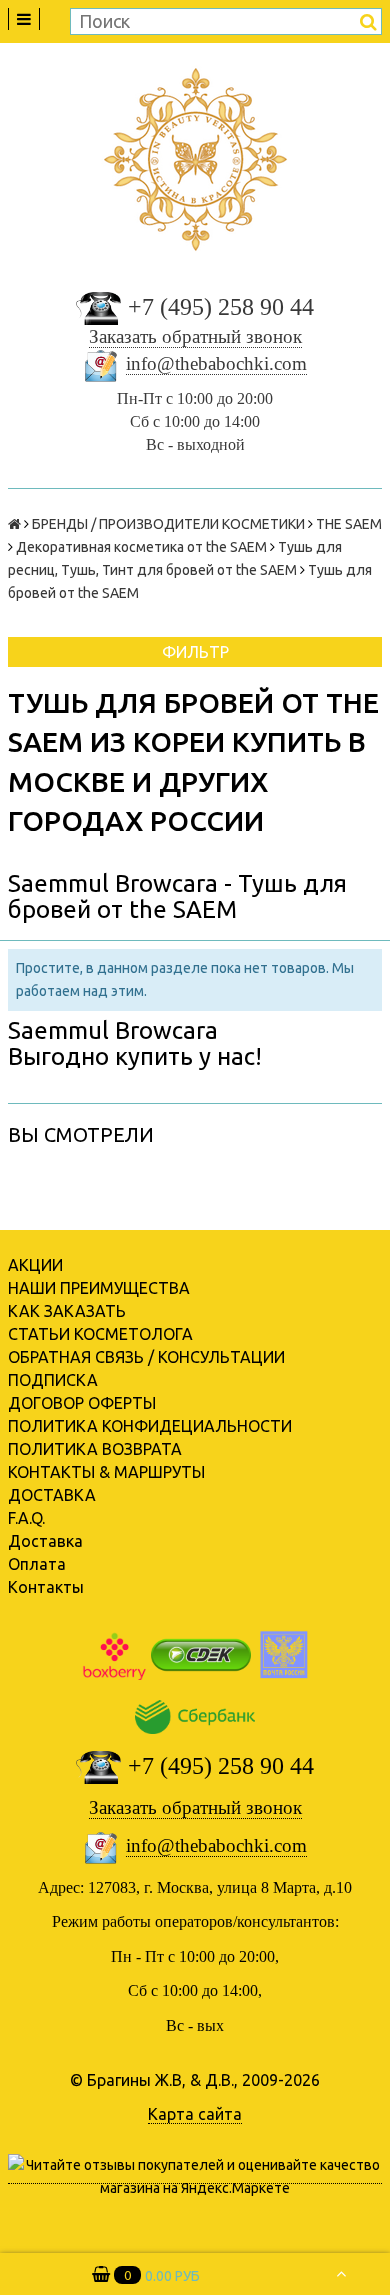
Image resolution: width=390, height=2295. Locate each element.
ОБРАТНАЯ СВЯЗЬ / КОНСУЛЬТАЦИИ (146, 1357)
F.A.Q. (26, 1518)
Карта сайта (195, 2114)
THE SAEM (349, 524)
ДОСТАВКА (52, 1495)
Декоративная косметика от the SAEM (141, 547)
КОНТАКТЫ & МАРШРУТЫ (106, 1472)
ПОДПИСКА (53, 1380)
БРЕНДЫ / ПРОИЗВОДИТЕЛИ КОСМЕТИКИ (168, 524)
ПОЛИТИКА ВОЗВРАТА (95, 1449)
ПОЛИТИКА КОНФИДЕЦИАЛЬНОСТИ (150, 1426)
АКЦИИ (35, 1265)
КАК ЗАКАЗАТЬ (67, 1311)
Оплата (37, 1564)
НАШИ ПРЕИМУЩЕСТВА (99, 1288)
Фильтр (195, 652)
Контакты (46, 1587)
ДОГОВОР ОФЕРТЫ (82, 1403)
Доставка (45, 1541)
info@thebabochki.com (216, 363)
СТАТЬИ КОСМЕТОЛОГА (100, 1334)
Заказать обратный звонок (195, 336)
